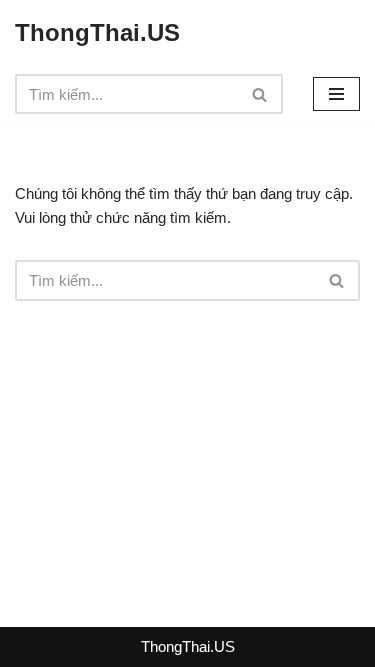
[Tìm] (260, 94)
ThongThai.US (188, 646)
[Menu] (336, 94)
